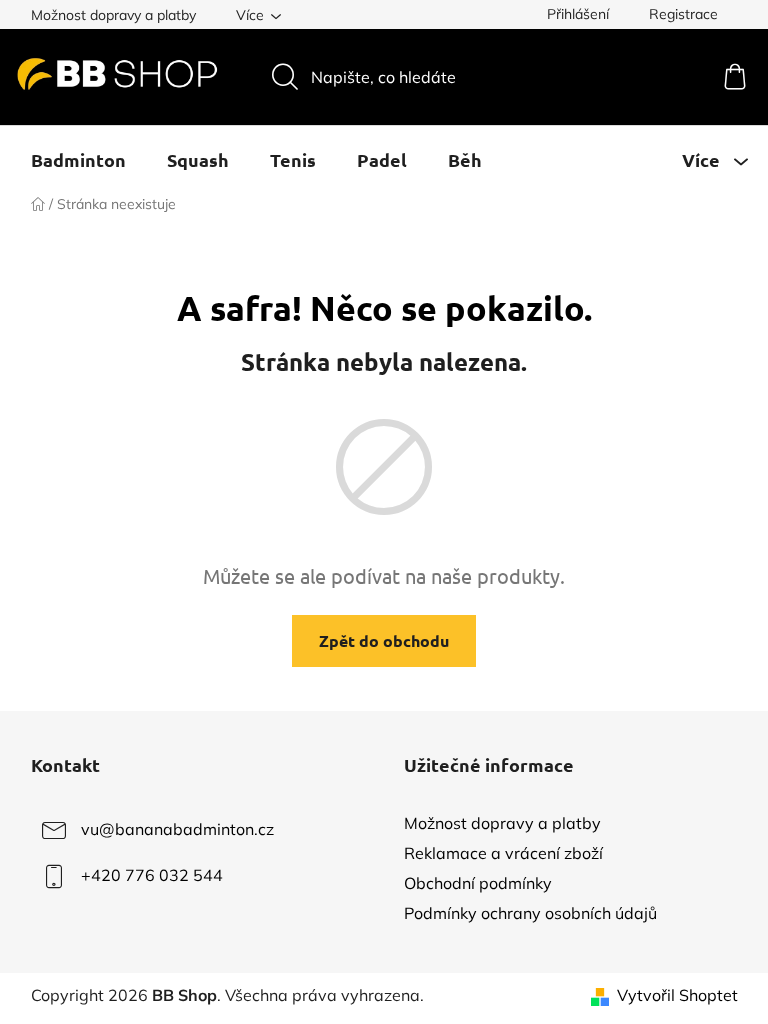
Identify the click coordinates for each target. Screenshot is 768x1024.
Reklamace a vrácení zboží (503, 853)
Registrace (683, 14)
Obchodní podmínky (478, 883)
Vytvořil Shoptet (677, 995)
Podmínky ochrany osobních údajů (530, 913)
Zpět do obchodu (384, 640)
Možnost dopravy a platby (113, 15)
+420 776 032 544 (152, 875)
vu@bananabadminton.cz (177, 829)
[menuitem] (78, 160)
